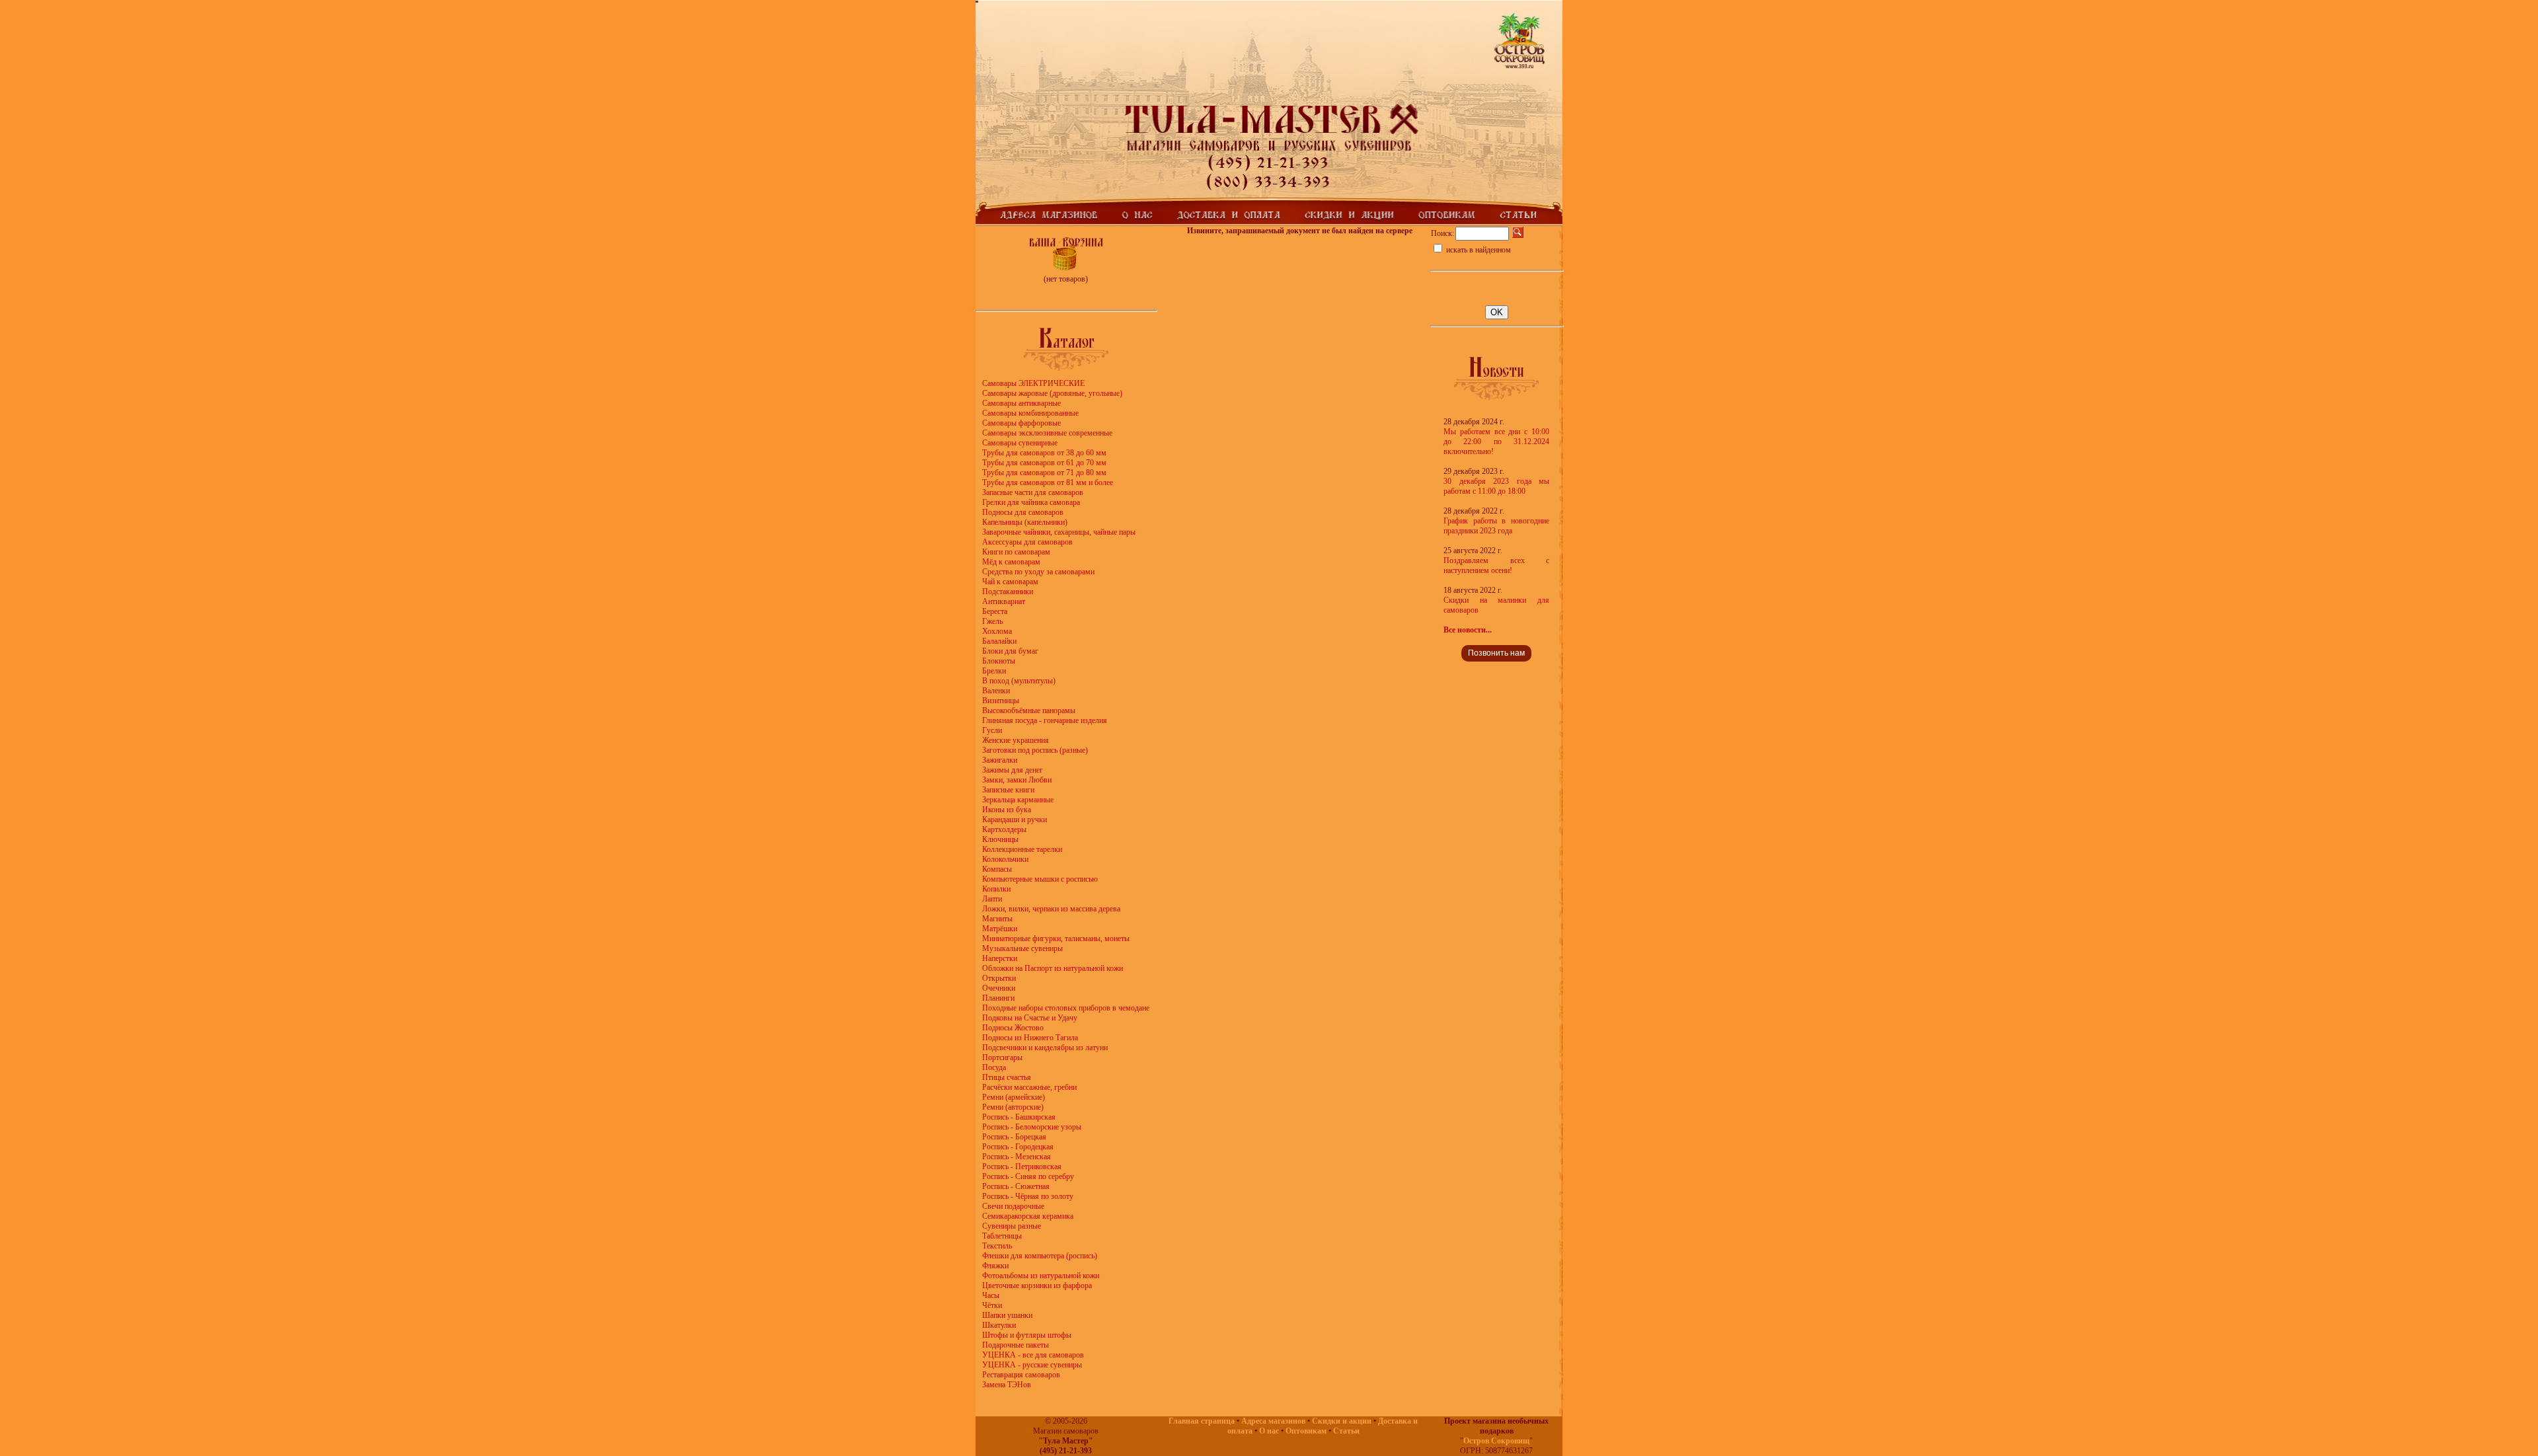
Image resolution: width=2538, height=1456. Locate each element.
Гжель (992, 621)
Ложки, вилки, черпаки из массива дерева (1051, 909)
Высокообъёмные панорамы (1029, 710)
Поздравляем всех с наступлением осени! (1496, 565)
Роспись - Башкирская (1019, 1117)
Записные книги (1008, 790)
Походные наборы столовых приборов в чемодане (1066, 1008)
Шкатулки (999, 1325)
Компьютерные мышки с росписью (1040, 879)
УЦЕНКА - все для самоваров (1033, 1355)
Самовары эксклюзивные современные (1047, 433)
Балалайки (999, 641)
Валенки (996, 691)
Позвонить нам (1496, 653)
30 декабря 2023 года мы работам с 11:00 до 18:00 (1496, 486)
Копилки (996, 889)
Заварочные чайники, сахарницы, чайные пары (1059, 532)
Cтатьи (1346, 1431)
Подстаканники (1008, 592)
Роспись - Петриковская (1022, 1167)
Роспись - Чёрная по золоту (1028, 1196)
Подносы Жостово (1013, 1028)
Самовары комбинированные (1030, 413)
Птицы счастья (1007, 1077)
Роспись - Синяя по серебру (1028, 1176)
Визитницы (1001, 701)
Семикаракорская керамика (1028, 1216)
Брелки (994, 671)
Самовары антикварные (1021, 403)
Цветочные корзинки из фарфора (1037, 1285)
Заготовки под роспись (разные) (1035, 750)
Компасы (997, 869)
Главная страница (1202, 1421)
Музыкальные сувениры (1022, 948)
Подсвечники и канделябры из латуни (1045, 1048)
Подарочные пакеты (1016, 1345)
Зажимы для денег (1013, 770)
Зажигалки (1000, 760)
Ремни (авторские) (1013, 1107)
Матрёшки (1000, 929)
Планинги (998, 998)
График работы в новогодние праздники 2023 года (1496, 526)
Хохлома (997, 631)
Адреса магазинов (1273, 1421)
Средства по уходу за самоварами (1038, 572)
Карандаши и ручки (1015, 820)
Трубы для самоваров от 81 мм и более (1048, 482)
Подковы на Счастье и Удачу (1030, 1018)
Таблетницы (1002, 1236)
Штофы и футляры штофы (1027, 1335)
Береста (995, 611)
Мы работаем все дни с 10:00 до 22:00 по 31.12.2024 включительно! (1496, 441)
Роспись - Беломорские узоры (1032, 1127)
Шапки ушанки (1007, 1315)
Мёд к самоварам (1011, 562)
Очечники (999, 988)
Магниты (997, 919)
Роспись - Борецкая (1014, 1137)
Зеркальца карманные (1018, 800)
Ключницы (1000, 839)
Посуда (994, 1067)
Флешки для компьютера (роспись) (1040, 1256)
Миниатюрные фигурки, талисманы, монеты (1056, 939)
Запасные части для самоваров (1033, 492)
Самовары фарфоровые (1021, 423)
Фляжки (995, 1266)
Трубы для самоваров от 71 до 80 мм (1044, 473)
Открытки (999, 978)
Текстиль (997, 1246)
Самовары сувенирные (1020, 443)
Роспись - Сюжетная (1016, 1186)
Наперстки (1000, 958)
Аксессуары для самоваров (1027, 542)
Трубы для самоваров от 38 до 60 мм (1044, 453)
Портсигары (1002, 1057)
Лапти (992, 899)
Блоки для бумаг (1010, 651)
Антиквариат (1004, 601)
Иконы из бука (1007, 810)
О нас (1269, 1431)
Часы (991, 1295)
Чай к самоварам (1010, 582)
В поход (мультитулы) (1019, 681)
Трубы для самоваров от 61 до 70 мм (1044, 463)
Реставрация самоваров (1021, 1375)
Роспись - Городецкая (1018, 1147)
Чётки (992, 1305)
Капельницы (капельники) (1025, 522)
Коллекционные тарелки (1022, 849)
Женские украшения (1016, 740)
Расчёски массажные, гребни (1029, 1087)
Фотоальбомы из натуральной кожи (1041, 1276)
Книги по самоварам (1016, 552)
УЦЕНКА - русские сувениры (1032, 1365)
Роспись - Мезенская (1017, 1157)
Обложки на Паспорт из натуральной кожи (1053, 968)
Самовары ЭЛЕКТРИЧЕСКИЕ (1033, 383)
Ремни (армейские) (1014, 1097)
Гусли (992, 730)
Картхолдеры (1004, 829)
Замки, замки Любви (1017, 780)
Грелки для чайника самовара (1031, 502)
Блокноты (999, 661)
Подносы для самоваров (1023, 512)
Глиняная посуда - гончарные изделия (1045, 720)
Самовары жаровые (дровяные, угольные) (1052, 393)
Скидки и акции (1342, 1421)
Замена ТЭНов (1007, 1385)
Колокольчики (1005, 859)
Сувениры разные (1012, 1226)
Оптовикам (1306, 1431)
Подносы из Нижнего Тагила (1030, 1038)
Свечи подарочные (1013, 1206)
